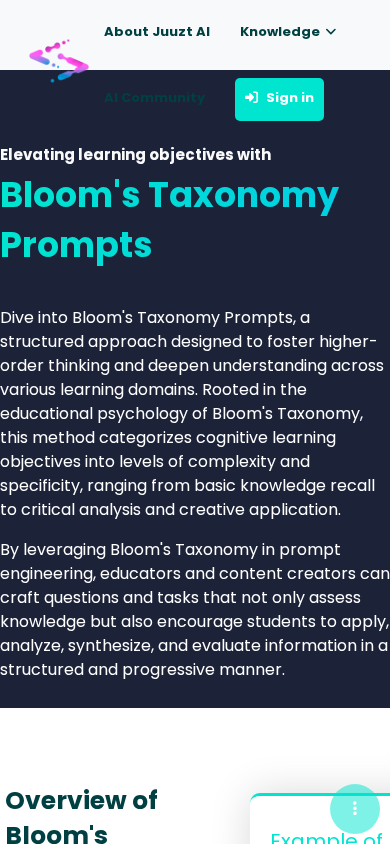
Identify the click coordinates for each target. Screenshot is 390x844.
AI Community (154, 97)
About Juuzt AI (157, 31)
